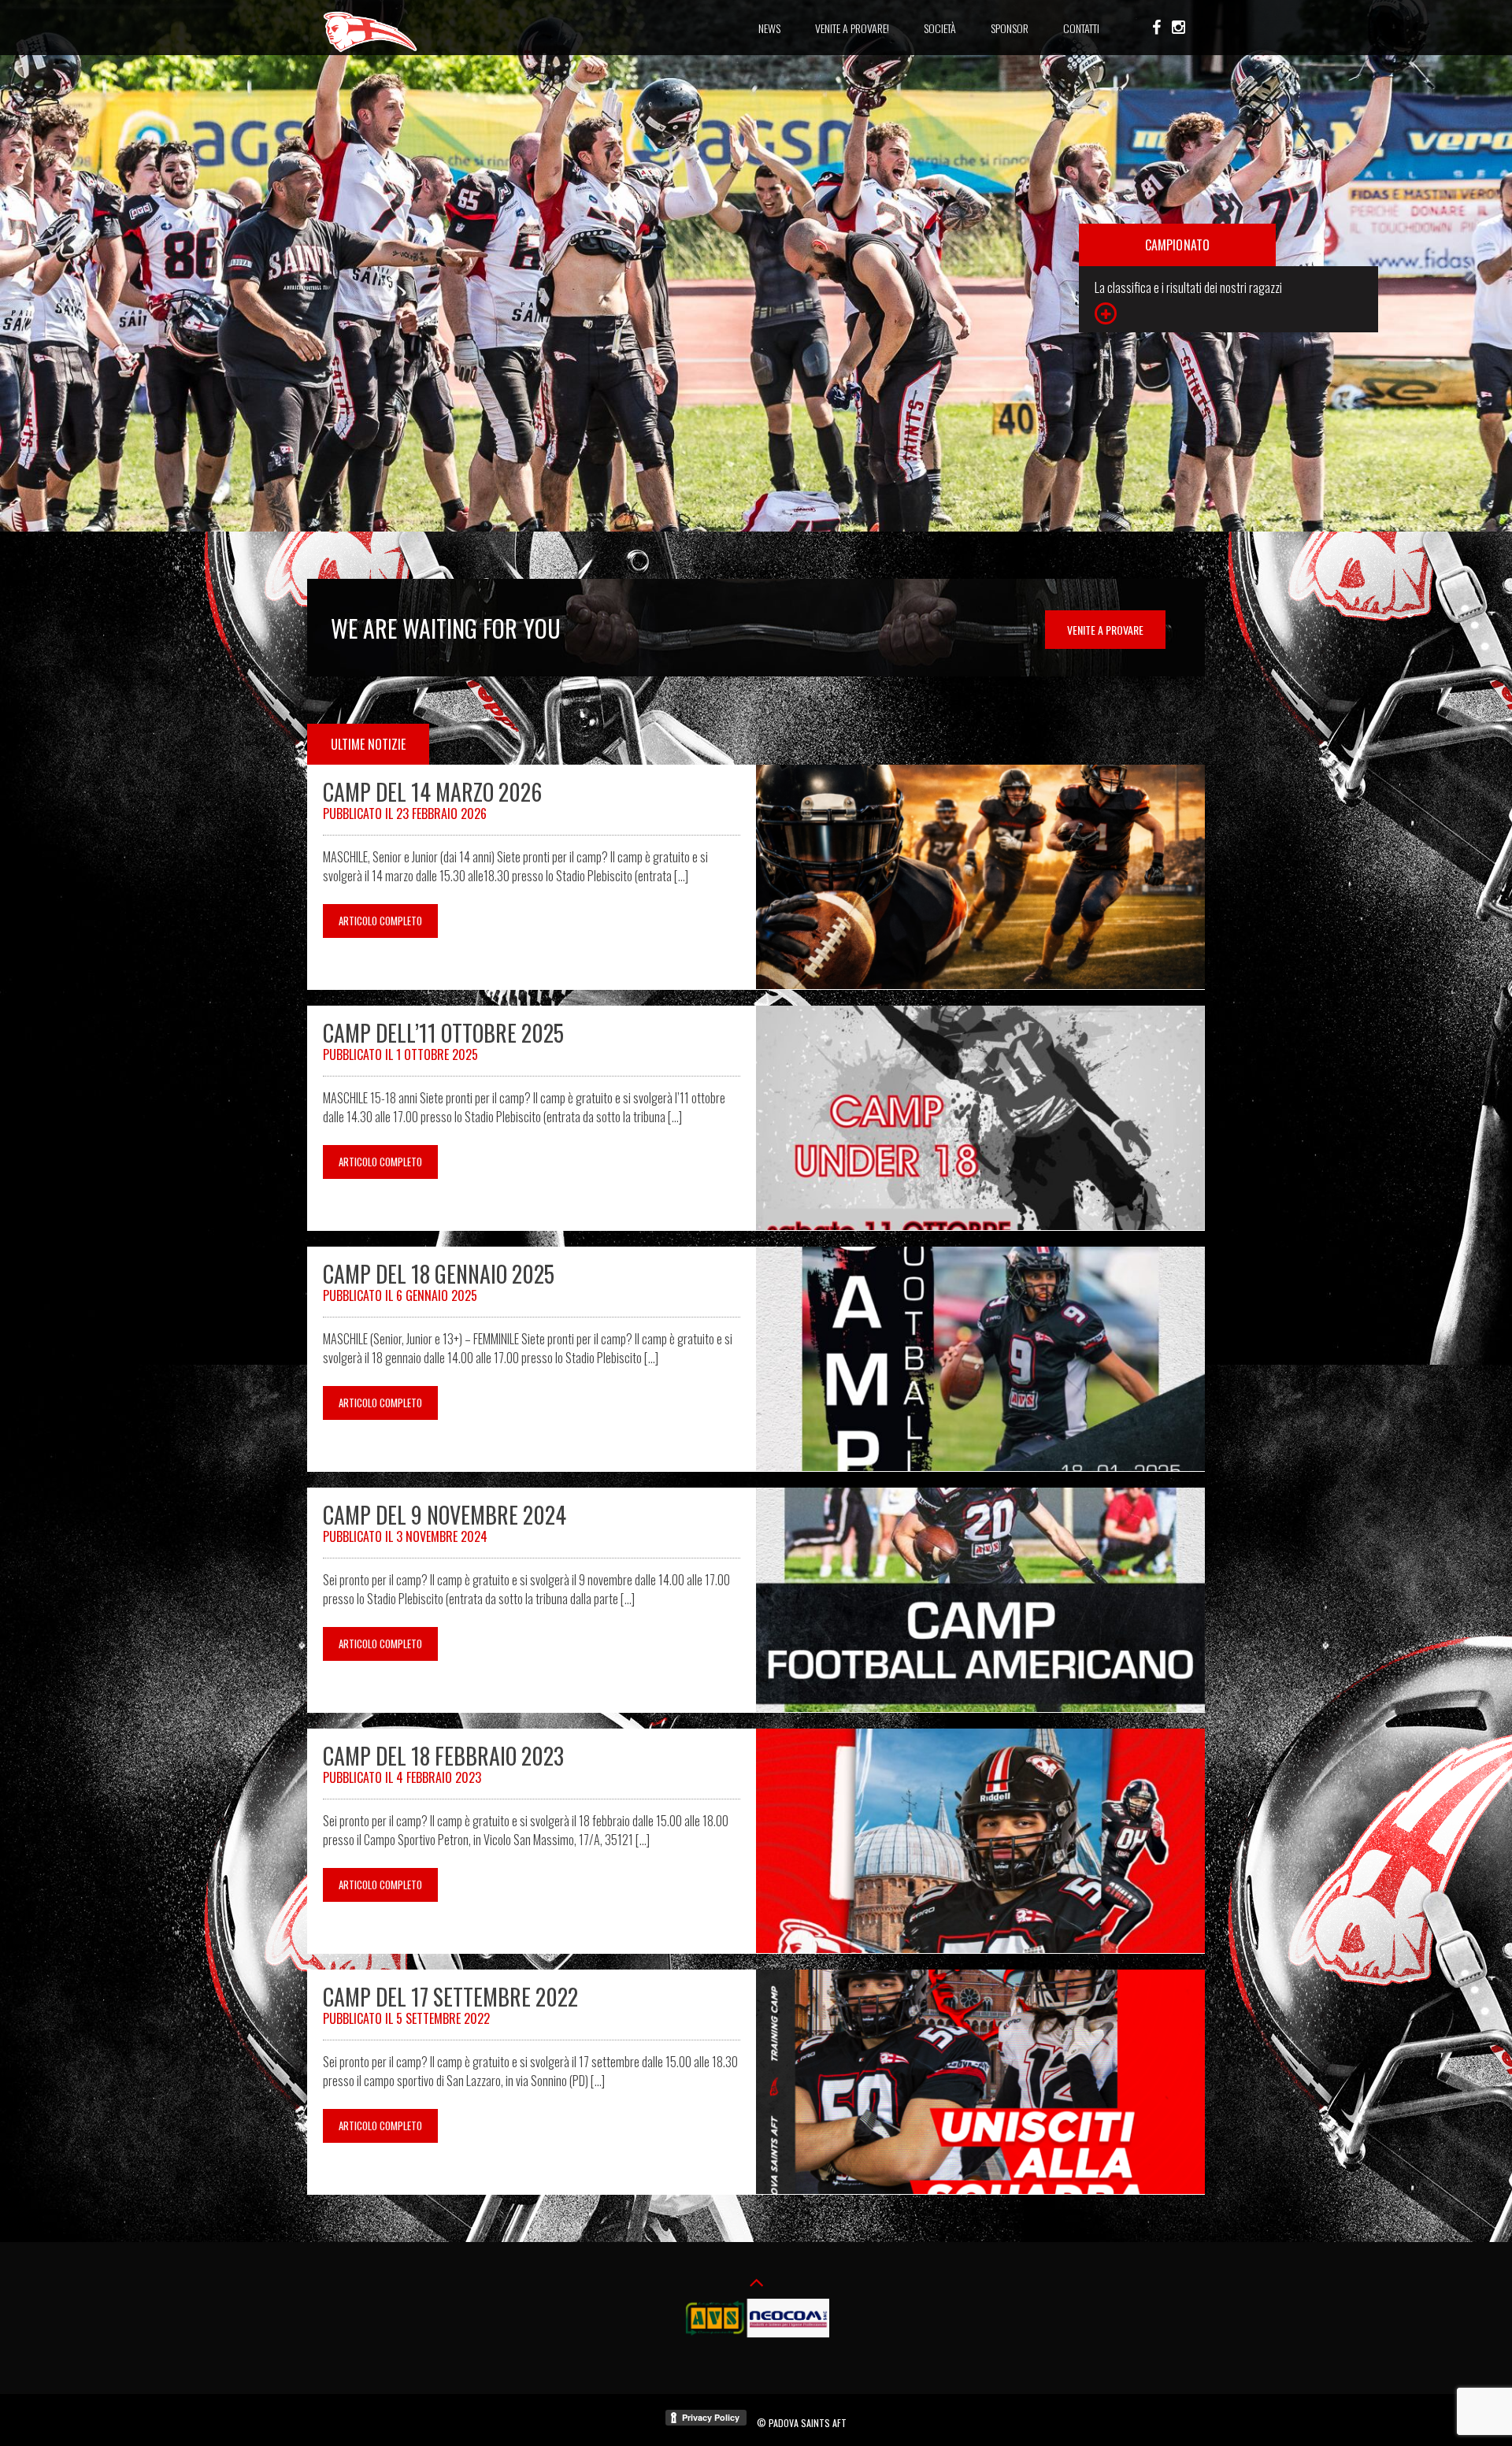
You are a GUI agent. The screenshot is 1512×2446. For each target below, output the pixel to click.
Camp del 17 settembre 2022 (450, 1997)
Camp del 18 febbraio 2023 (443, 1756)
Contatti (1081, 28)
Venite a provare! (852, 28)
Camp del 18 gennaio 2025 (439, 1274)
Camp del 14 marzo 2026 (432, 792)
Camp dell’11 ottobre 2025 (443, 1033)
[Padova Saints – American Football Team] (370, 50)
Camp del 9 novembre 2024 (445, 1515)
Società (940, 28)
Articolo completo (380, 921)
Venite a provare (1105, 630)
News (769, 28)
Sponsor (1010, 28)
